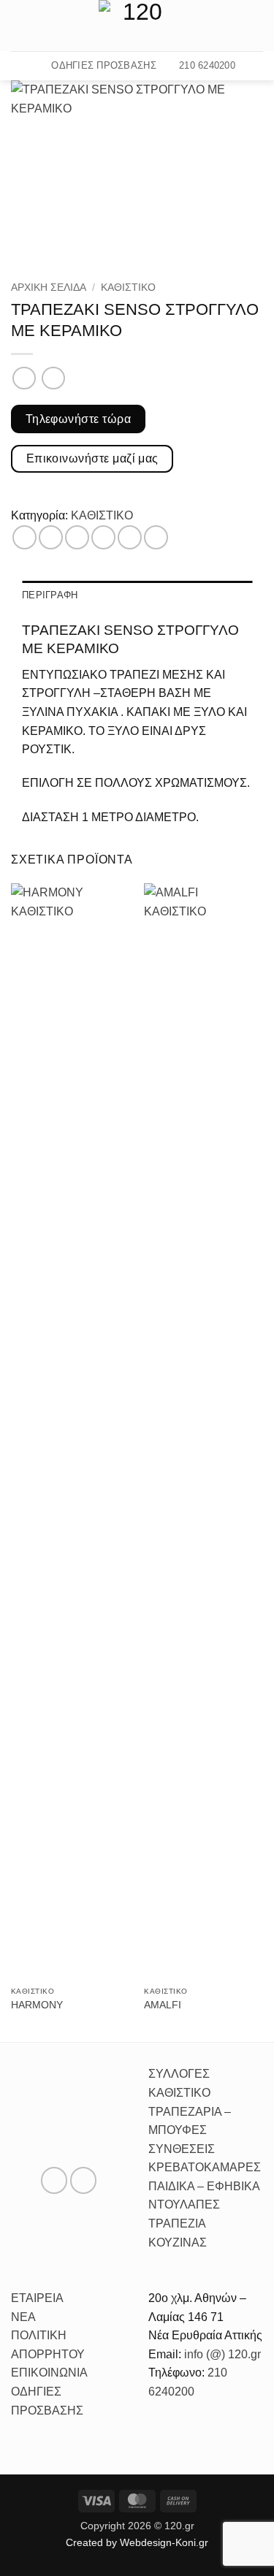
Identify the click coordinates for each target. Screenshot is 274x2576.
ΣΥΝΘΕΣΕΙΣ (182, 2149)
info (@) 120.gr (221, 2354)
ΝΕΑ (23, 2317)
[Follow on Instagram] (254, 26)
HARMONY (37, 2005)
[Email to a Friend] (103, 537)
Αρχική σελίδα (49, 287)
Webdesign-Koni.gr (164, 2542)
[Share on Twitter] (77, 537)
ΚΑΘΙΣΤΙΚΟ (128, 287)
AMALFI (163, 2005)
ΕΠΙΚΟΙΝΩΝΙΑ (49, 2373)
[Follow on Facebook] (235, 26)
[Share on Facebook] (51, 537)
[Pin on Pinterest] (130, 537)
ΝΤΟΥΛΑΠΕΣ (184, 2205)
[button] (20, 25)
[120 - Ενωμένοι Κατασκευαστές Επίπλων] (137, 26)
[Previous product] (53, 378)
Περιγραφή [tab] (50, 595)
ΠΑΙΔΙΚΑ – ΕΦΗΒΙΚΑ (204, 2186)
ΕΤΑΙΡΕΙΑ (37, 2298)
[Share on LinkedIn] (156, 537)
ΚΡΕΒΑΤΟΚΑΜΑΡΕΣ (205, 2167)
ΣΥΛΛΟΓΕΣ (179, 2074)
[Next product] (24, 378)
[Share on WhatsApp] (24, 537)
